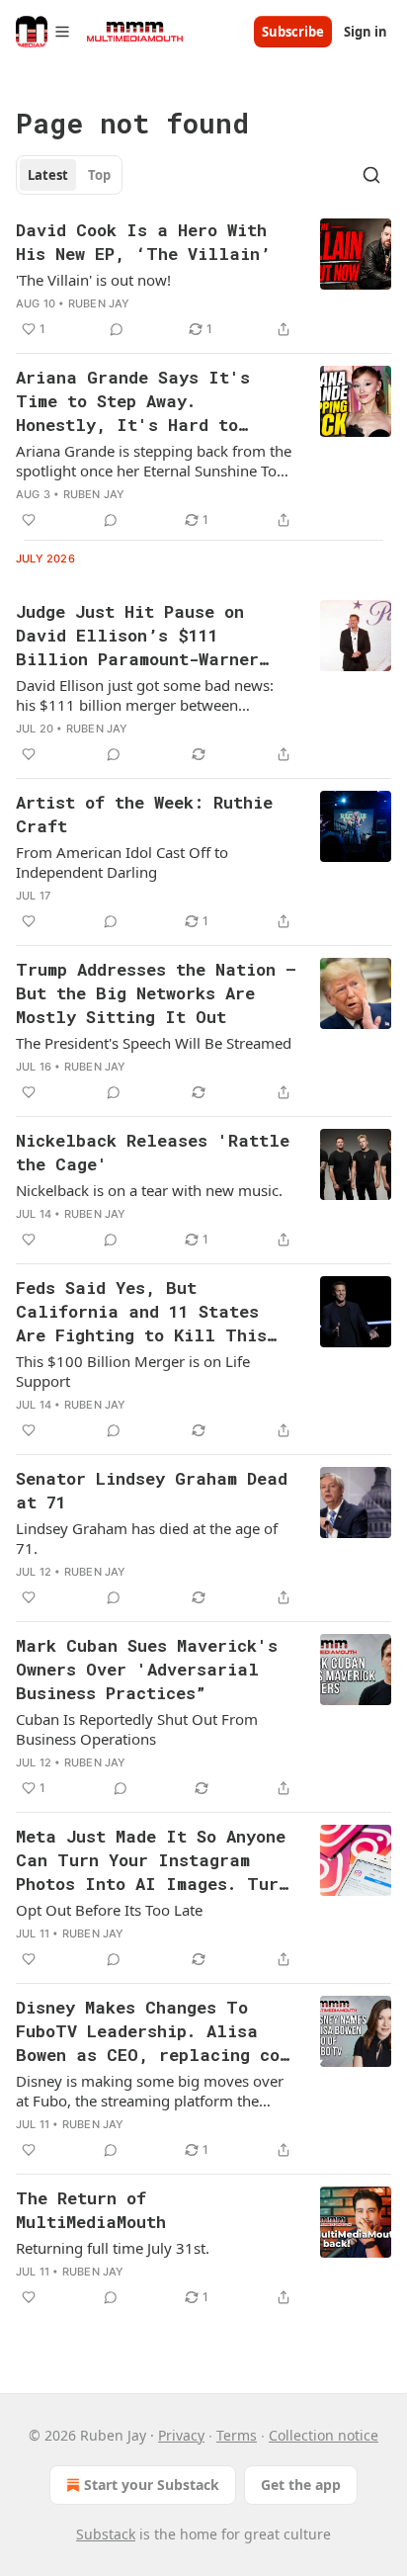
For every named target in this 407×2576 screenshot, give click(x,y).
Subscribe (293, 32)
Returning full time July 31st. (113, 2248)
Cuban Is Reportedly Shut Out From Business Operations (137, 1729)
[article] (203, 280)
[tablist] (69, 175)
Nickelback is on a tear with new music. (149, 1190)
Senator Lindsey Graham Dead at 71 (152, 1490)
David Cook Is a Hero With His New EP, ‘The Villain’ (143, 242)
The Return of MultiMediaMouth (91, 2210)
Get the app (301, 2485)
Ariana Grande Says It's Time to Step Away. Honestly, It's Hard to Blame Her (133, 401)
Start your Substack (152, 2485)
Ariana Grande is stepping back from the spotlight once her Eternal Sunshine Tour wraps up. (154, 461)
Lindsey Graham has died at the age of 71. (147, 1538)
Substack (106, 2534)
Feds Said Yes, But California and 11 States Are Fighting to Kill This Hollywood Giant (141, 1312)
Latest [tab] (48, 175)
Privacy (181, 2435)
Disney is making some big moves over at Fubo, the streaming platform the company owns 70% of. (150, 2091)
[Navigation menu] (43, 32)
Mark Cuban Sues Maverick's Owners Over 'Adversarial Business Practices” (147, 1669)
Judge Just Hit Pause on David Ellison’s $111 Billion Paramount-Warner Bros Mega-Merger (137, 636)
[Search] (371, 175)
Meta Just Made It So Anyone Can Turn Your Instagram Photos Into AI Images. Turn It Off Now (152, 1860)
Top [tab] (99, 175)
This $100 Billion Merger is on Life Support (133, 1371)
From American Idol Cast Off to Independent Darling (122, 862)
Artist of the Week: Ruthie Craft (144, 814)
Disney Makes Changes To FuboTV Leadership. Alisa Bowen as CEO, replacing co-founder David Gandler (153, 2031)
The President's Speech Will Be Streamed (154, 1043)
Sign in (366, 32)
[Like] (29, 520)
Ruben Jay (99, 303)
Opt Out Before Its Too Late (109, 1910)
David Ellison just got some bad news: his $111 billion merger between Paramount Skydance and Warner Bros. (150, 695)
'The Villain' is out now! (93, 280)
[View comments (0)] (117, 329)
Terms (237, 2435)
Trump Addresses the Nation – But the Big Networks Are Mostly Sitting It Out (156, 993)
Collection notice (324, 2435)
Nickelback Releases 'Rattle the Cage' (153, 1152)
